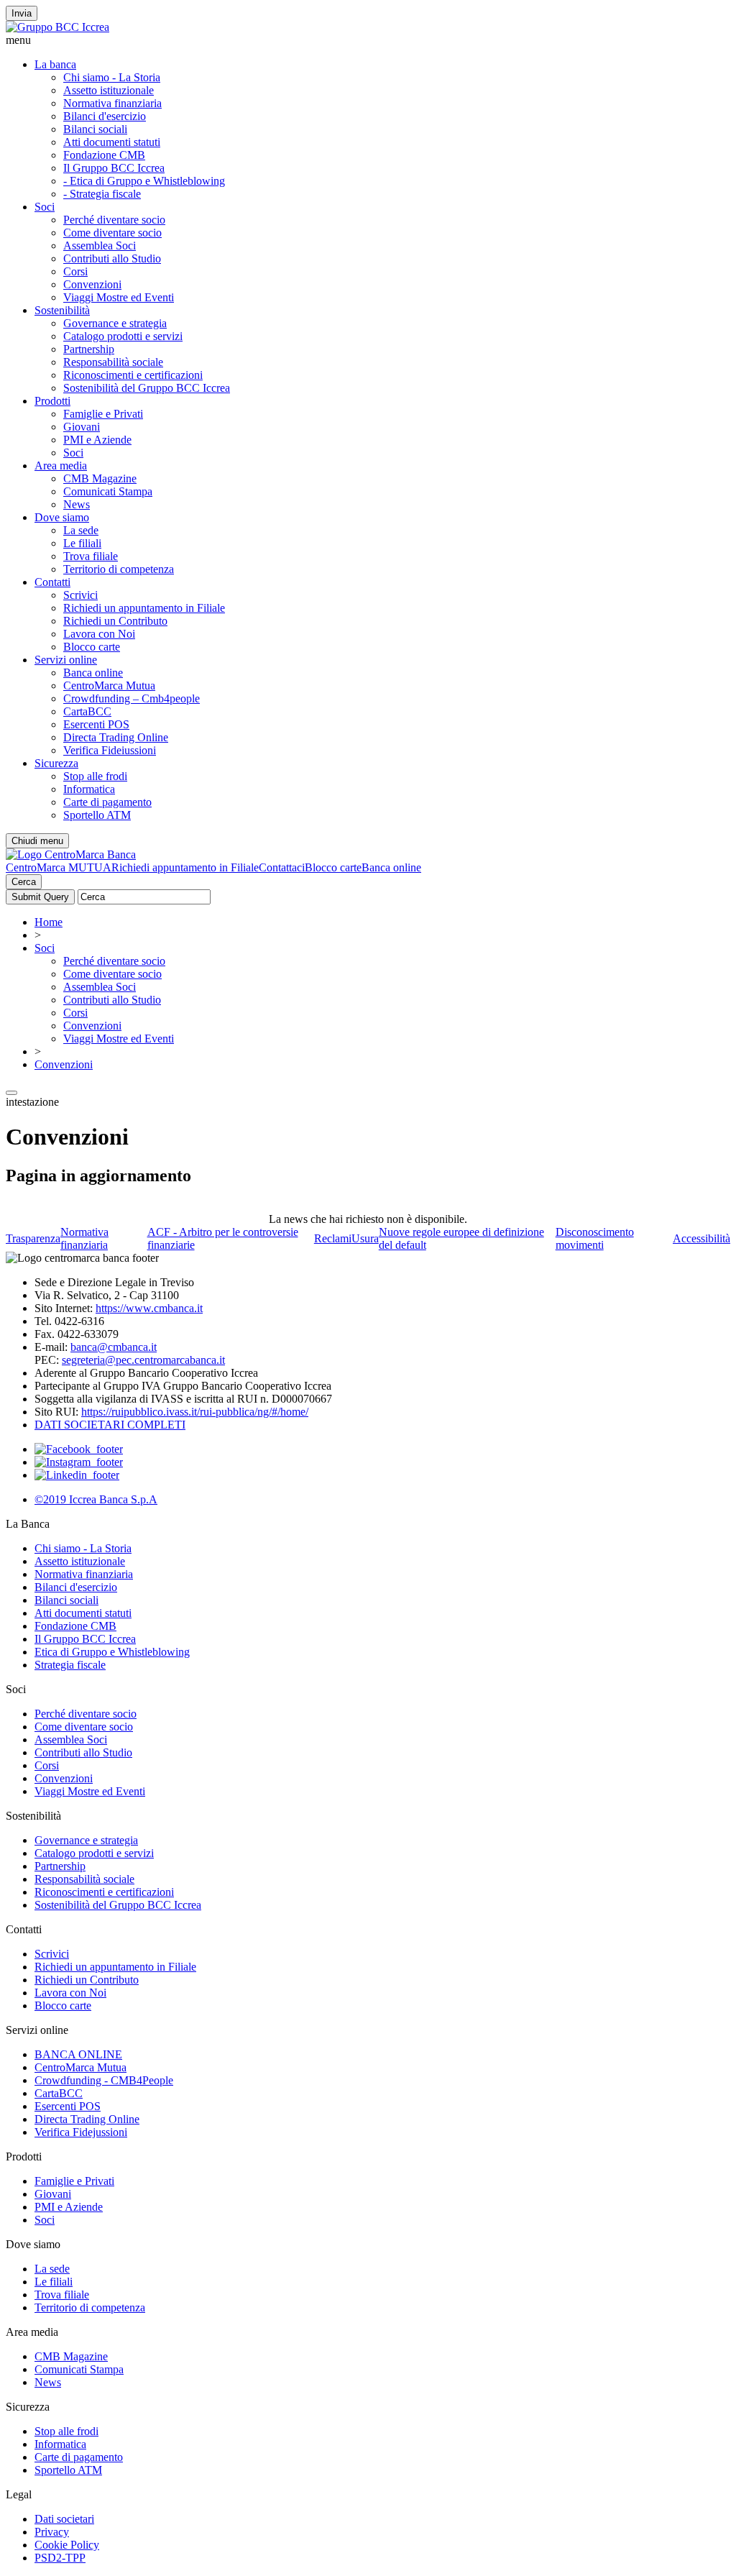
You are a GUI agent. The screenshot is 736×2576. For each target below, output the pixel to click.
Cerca (24, 882)
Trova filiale (91, 556)
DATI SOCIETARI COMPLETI (110, 1425)
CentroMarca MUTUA (59, 867)
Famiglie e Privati (103, 414)
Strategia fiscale (70, 1665)
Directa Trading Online (116, 737)
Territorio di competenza (119, 569)
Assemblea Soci (100, 246)
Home (49, 922)
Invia (22, 13)
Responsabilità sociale (113, 362)
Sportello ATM (97, 815)
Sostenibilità (62, 310)
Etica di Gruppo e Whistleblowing (112, 1652)
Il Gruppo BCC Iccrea (114, 168)
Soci (45, 207)
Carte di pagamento (107, 802)
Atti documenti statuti (112, 142)
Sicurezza (56, 763)
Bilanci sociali (95, 129)
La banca (55, 64)
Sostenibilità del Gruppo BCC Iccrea (147, 388)
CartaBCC (87, 711)
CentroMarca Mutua (109, 686)
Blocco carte (92, 647)
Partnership (89, 349)
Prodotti (52, 401)
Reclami (333, 1238)
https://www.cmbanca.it (149, 1308)
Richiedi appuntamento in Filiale (185, 867)
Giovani (82, 427)
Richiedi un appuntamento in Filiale (144, 608)
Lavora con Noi (99, 634)
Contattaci (282, 867)
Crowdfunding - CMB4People (104, 2080)
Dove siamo (62, 517)
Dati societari (64, 2519)
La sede (81, 530)
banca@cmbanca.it (114, 1347)
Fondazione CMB (104, 155)
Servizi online (66, 660)
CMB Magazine (100, 478)
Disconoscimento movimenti (595, 1238)
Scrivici (80, 595)
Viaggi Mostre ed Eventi (119, 297)
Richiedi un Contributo (115, 621)
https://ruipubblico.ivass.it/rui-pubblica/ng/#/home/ (195, 1412)
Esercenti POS (96, 724)
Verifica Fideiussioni (110, 750)
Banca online (93, 673)
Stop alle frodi (95, 776)
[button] (368, 40)
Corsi (75, 271)
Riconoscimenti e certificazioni (133, 375)
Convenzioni (92, 284)
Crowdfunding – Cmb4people (132, 698)
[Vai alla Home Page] (71, 854)
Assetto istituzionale (109, 90)
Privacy (52, 2532)
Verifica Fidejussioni (81, 2132)
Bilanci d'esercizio (105, 116)
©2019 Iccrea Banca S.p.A (96, 1499)
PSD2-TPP (60, 2558)
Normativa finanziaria (112, 103)
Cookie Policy (67, 2545)
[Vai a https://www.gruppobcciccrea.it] (57, 27)
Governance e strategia (115, 323)
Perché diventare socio (114, 220)
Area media (61, 466)
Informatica (89, 789)
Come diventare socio (112, 233)
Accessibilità (701, 1238)
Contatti (52, 582)
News (77, 504)
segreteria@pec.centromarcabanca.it (143, 1360)
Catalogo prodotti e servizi (123, 336)
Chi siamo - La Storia (112, 77)
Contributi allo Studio (112, 258)
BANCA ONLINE (78, 2054)
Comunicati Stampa (108, 491)
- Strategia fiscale (102, 194)
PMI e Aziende (97, 440)
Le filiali (82, 543)
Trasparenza (33, 1238)
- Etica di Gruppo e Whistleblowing (144, 181)
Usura (365, 1238)
